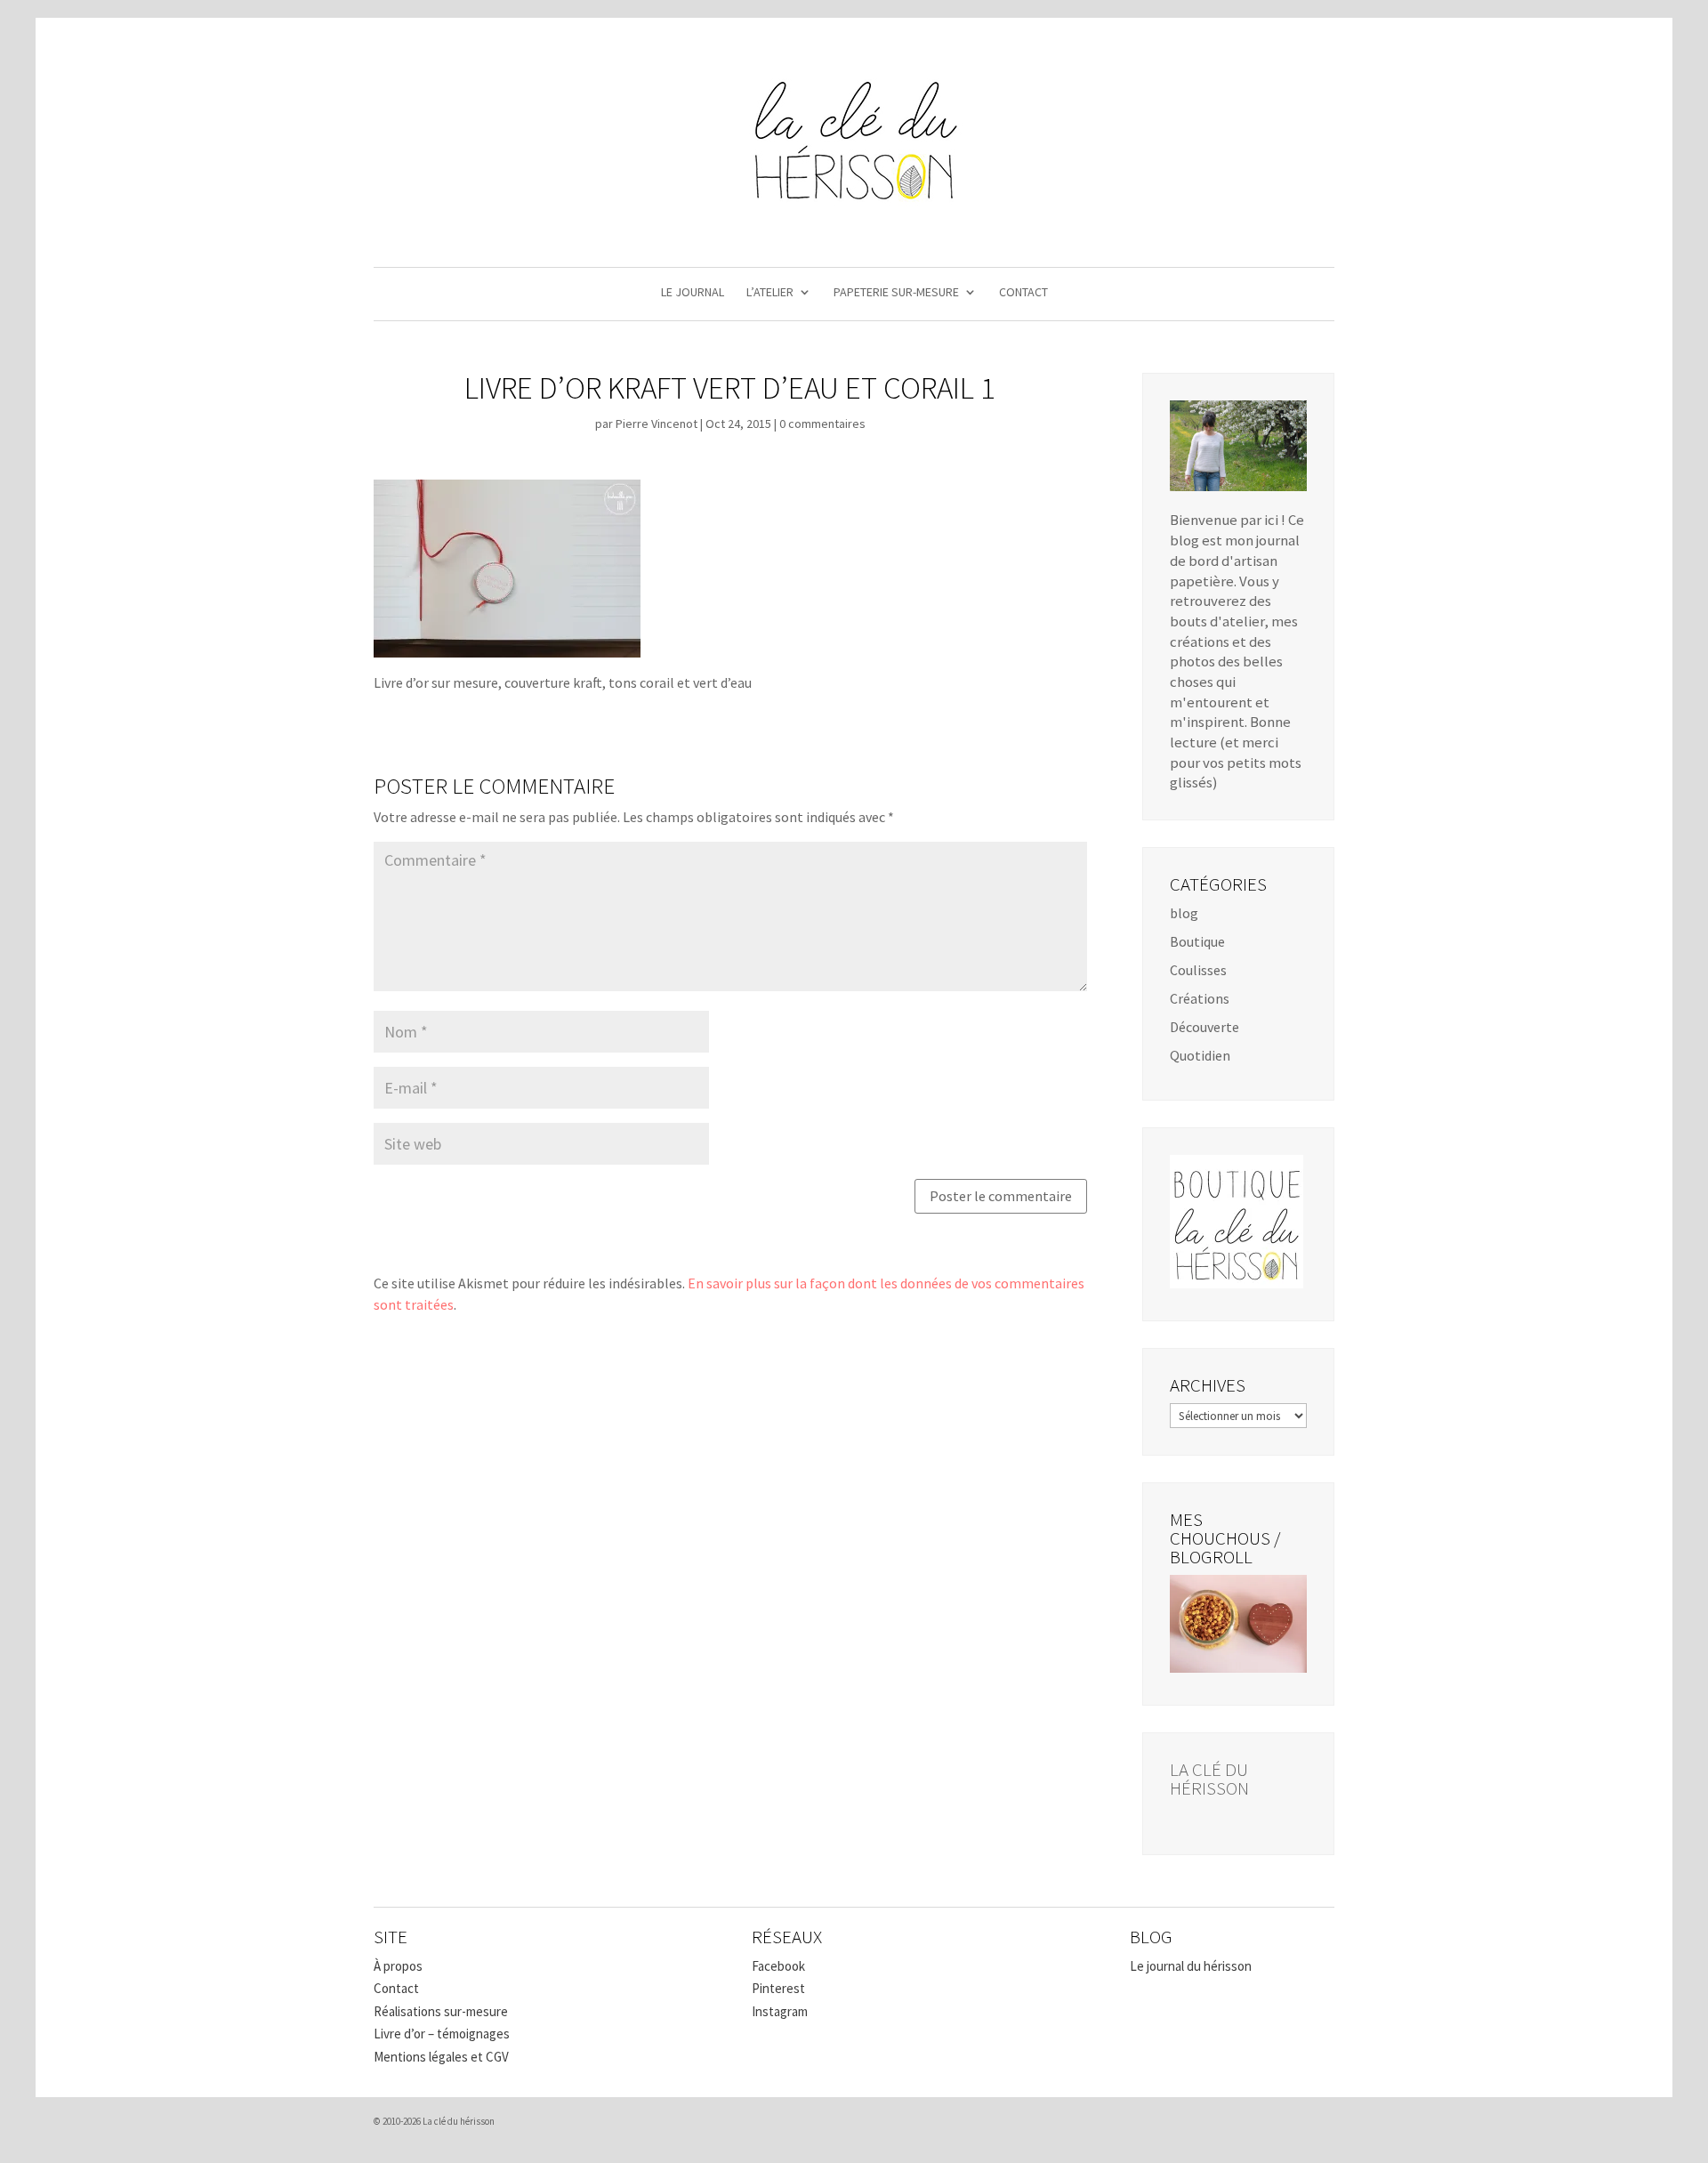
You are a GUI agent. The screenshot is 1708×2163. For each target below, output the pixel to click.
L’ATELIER (770, 293)
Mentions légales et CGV (441, 2057)
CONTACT (1023, 293)
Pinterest (778, 1988)
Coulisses (1198, 970)
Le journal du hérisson (1191, 1966)
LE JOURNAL (693, 293)
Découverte (1204, 1027)
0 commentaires (822, 424)
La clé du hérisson (1209, 1779)
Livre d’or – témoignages (442, 2034)
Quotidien (1200, 1055)
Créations (1200, 998)
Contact (396, 1988)
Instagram (780, 2011)
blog (1184, 913)
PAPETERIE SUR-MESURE (896, 293)
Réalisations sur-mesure (441, 2011)
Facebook (778, 1966)
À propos (398, 1966)
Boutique (1197, 941)
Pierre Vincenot (657, 424)
